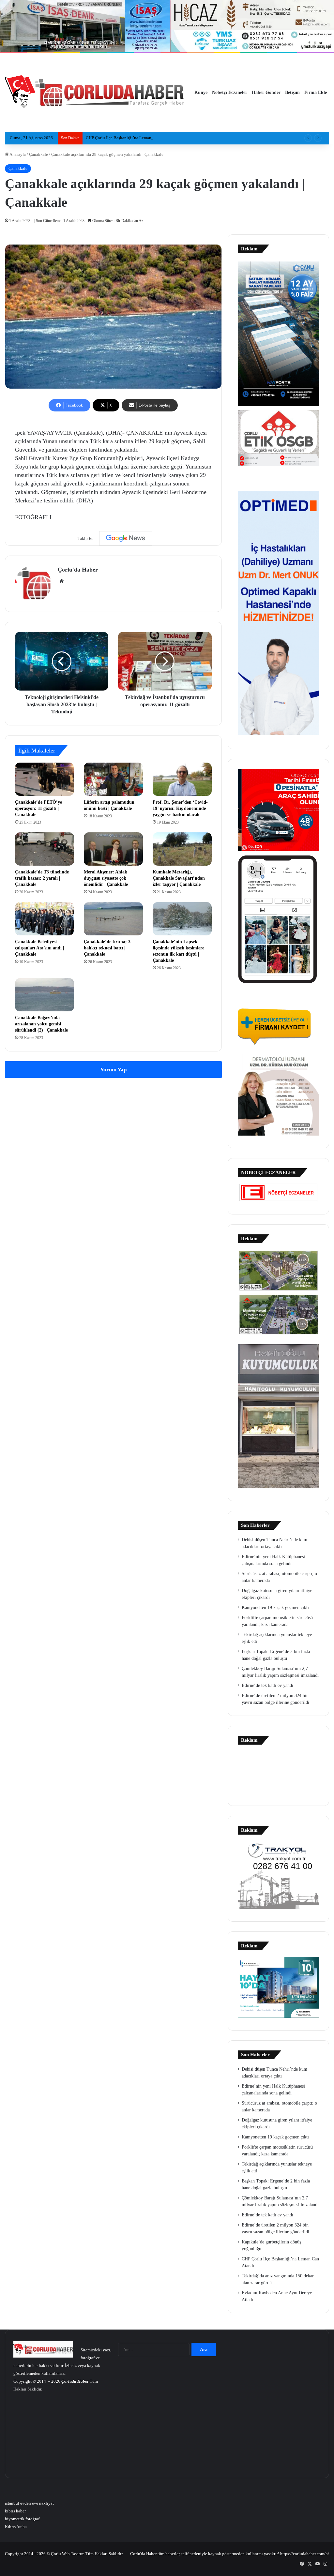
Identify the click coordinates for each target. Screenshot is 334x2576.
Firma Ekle (316, 92)
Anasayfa (17, 154)
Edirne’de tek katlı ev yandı (267, 1685)
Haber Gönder (266, 92)
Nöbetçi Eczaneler (230, 92)
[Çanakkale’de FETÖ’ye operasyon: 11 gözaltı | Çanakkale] (45, 779)
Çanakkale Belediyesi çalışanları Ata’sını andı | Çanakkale (39, 948)
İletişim (292, 92)
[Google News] (126, 538)
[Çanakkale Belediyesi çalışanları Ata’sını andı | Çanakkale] (45, 919)
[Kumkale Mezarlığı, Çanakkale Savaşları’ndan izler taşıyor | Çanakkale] (182, 849)
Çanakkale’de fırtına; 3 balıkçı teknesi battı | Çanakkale (107, 948)
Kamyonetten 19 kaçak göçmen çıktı (275, 1608)
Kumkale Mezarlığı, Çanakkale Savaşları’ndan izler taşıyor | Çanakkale (179, 878)
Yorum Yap (113, 1070)
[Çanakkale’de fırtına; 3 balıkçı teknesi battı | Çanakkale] (113, 919)
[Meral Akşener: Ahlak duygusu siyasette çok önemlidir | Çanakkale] (113, 849)
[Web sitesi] (62, 581)
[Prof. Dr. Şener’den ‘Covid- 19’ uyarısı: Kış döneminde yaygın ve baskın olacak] (182, 779)
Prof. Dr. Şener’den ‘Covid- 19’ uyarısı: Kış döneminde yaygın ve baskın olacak (180, 808)
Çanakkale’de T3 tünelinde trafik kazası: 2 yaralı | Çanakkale (42, 878)
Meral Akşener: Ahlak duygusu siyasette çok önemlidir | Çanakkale (106, 878)
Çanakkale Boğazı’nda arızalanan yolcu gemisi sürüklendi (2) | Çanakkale (41, 1024)
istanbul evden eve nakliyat (29, 2503)
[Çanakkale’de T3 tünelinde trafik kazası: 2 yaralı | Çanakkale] (45, 849)
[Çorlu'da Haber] (95, 93)
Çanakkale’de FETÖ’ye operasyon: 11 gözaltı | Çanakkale (38, 808)
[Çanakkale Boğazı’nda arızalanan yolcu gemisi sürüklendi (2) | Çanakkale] (45, 995)
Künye (201, 92)
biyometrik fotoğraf (22, 2519)
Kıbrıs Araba (16, 2527)
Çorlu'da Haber (78, 570)
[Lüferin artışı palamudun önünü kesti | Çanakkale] (113, 779)
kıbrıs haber (15, 2511)
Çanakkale (38, 154)
